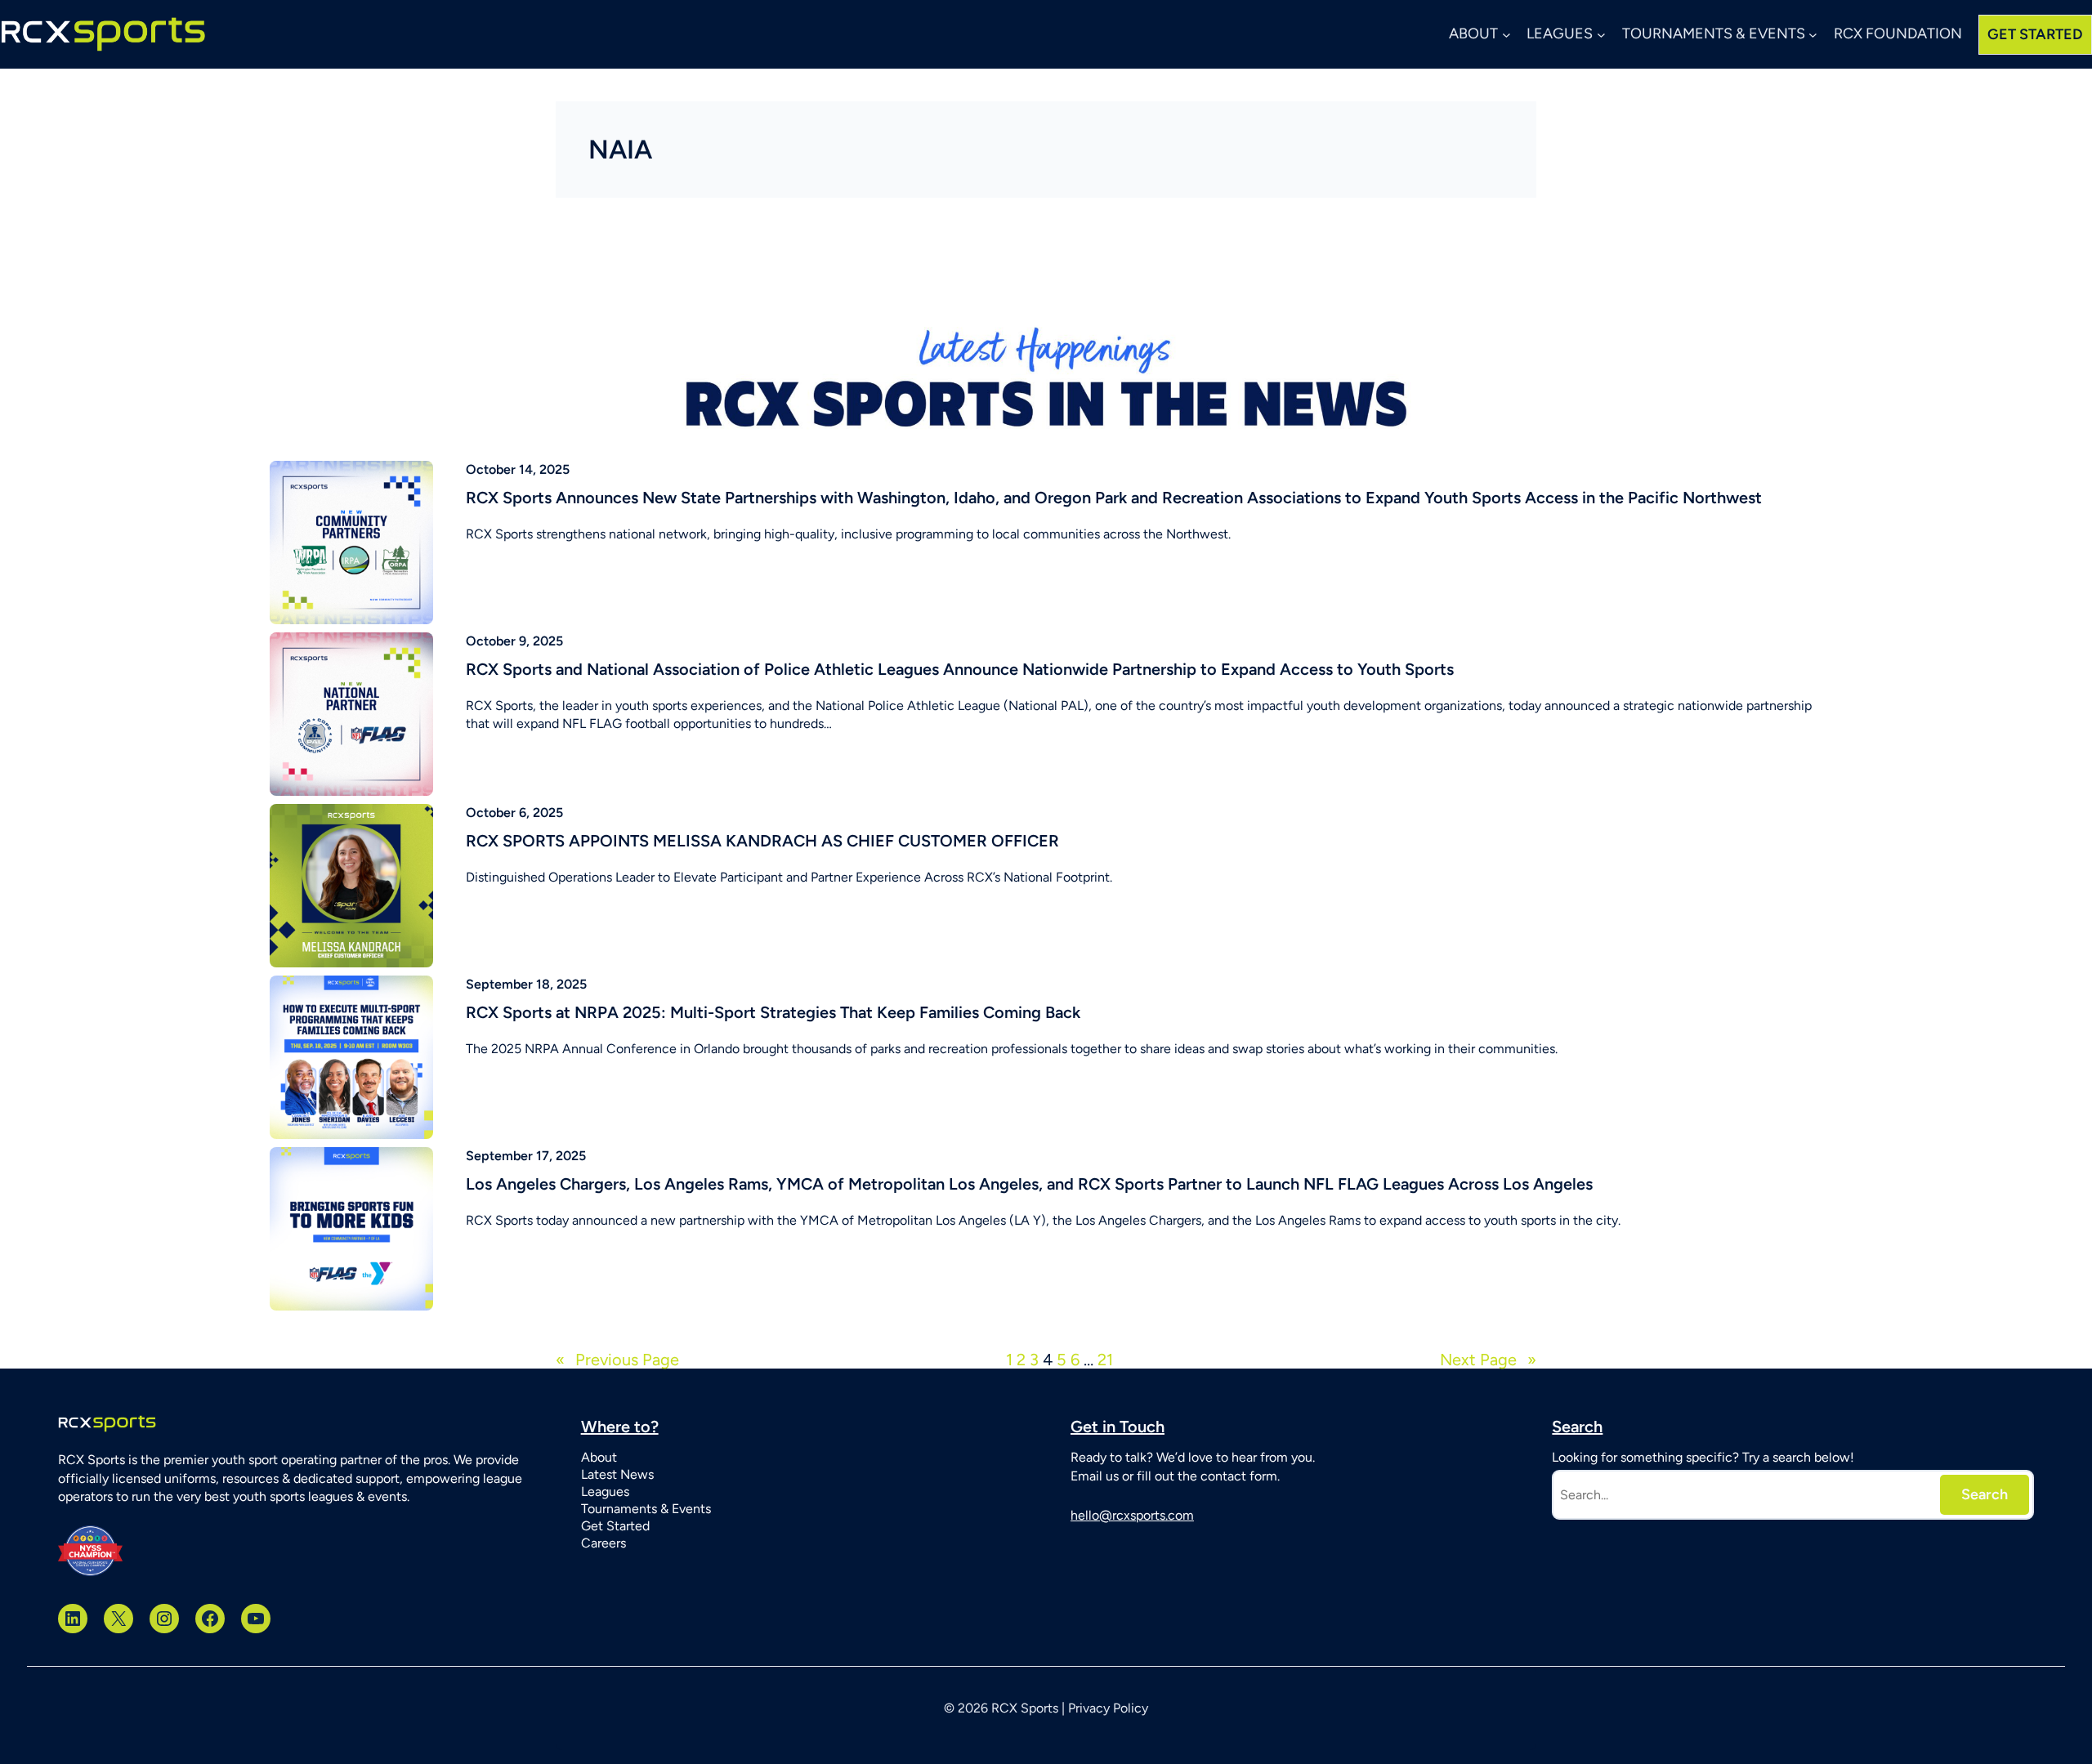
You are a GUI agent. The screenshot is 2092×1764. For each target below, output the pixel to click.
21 (1105, 1360)
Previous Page (617, 1360)
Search (1985, 1494)
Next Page (1488, 1360)
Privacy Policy (1108, 1708)
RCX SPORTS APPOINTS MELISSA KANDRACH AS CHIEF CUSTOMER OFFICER (762, 841)
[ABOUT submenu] (1506, 35)
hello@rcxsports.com (1132, 1515)
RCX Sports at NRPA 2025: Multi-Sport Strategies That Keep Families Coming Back (773, 1012)
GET (2035, 34)
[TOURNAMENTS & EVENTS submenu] (1813, 35)
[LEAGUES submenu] (1601, 35)
